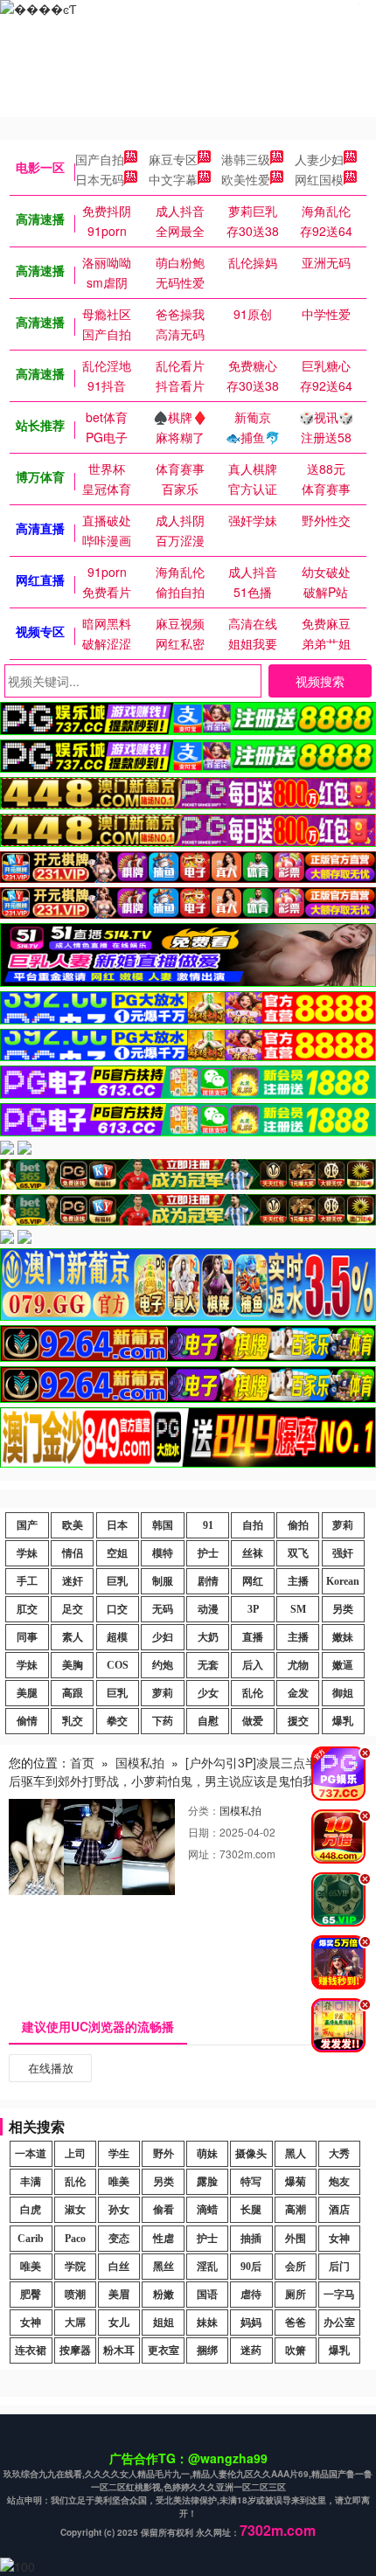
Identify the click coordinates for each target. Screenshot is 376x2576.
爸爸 (296, 2323)
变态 (119, 2239)
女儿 (119, 2323)
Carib (31, 2239)
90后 (251, 2267)
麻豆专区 (173, 159)
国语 (207, 2295)
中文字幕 (173, 179)
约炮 (163, 1665)
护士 (208, 1553)
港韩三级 (246, 159)
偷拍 (298, 1525)
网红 (253, 1581)
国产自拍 (100, 159)
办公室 (339, 2323)
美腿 (27, 1693)
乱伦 (253, 1693)
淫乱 (207, 2267)
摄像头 (251, 2154)
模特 (163, 1553)
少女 (208, 1693)
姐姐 (164, 2323)
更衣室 (164, 2350)
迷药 (251, 2350)
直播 (253, 1637)
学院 (75, 2267)
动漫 (208, 1609)
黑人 (296, 2154)
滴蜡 (207, 2210)
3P (253, 1609)
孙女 (119, 2210)
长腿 (251, 2210)
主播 (298, 1581)
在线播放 (51, 2068)
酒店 (339, 2210)
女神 (339, 2239)
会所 (296, 2267)
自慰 (208, 1721)
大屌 (75, 2323)
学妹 (27, 1553)
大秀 (339, 2154)
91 (208, 1525)
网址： (204, 1854)
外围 (296, 2239)
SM (298, 1609)
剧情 (208, 1581)
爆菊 (296, 2182)
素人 (73, 1637)
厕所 (296, 2295)
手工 (27, 1581)
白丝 (119, 2267)
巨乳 (117, 1581)
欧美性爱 (246, 179)
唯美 (119, 2182)
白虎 (31, 2210)
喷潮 (75, 2295)
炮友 (339, 2182)
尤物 (298, 1665)
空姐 (117, 1553)
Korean (343, 1581)
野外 (164, 2154)
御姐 (343, 1693)
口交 (117, 1609)
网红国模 (319, 179)
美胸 (73, 1665)
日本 (117, 1525)
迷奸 (73, 1581)
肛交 (27, 1609)
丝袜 (253, 1553)
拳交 (117, 1721)
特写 (251, 2182)
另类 (343, 1609)
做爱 (253, 1721)
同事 (27, 1637)
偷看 (164, 2210)
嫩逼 (343, 1665)
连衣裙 (31, 2350)
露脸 (207, 2182)
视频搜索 (320, 681)
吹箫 (296, 2350)
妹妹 (207, 2323)
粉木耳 (119, 2350)
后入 (253, 1665)
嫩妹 (343, 1637)
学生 (119, 2154)
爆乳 (343, 1721)
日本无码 (100, 179)
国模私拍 (140, 1762)
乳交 (73, 1721)
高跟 (73, 1693)
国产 (27, 1525)
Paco (75, 2239)
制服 (163, 1581)
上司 (75, 2154)
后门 (339, 2267)
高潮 (296, 2210)
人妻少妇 (319, 159)
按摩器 (75, 2350)
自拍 (253, 1525)
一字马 (339, 2295)
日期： (204, 1832)
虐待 (251, 2295)
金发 (298, 1693)
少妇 (163, 1637)
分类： (204, 1810)
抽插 (251, 2239)
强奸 (343, 1553)
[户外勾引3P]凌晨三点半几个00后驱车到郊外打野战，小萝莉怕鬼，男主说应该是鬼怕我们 (182, 1771)
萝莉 (343, 1525)
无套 (208, 1665)
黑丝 (164, 2267)
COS (118, 1665)
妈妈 (251, 2323)
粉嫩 (164, 2295)
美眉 (119, 2295)
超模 (117, 1637)
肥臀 (31, 2295)
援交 (298, 1721)
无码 (163, 1609)
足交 (73, 1609)
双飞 (298, 1553)
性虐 (164, 2239)
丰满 (31, 2182)
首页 (82, 1762)
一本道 (31, 2154)
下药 (163, 1721)
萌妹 (207, 2154)
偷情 (27, 1721)
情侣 (73, 1553)
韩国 (163, 1525)
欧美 (73, 1525)
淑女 (75, 2210)
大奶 (208, 1637)
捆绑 (207, 2350)
